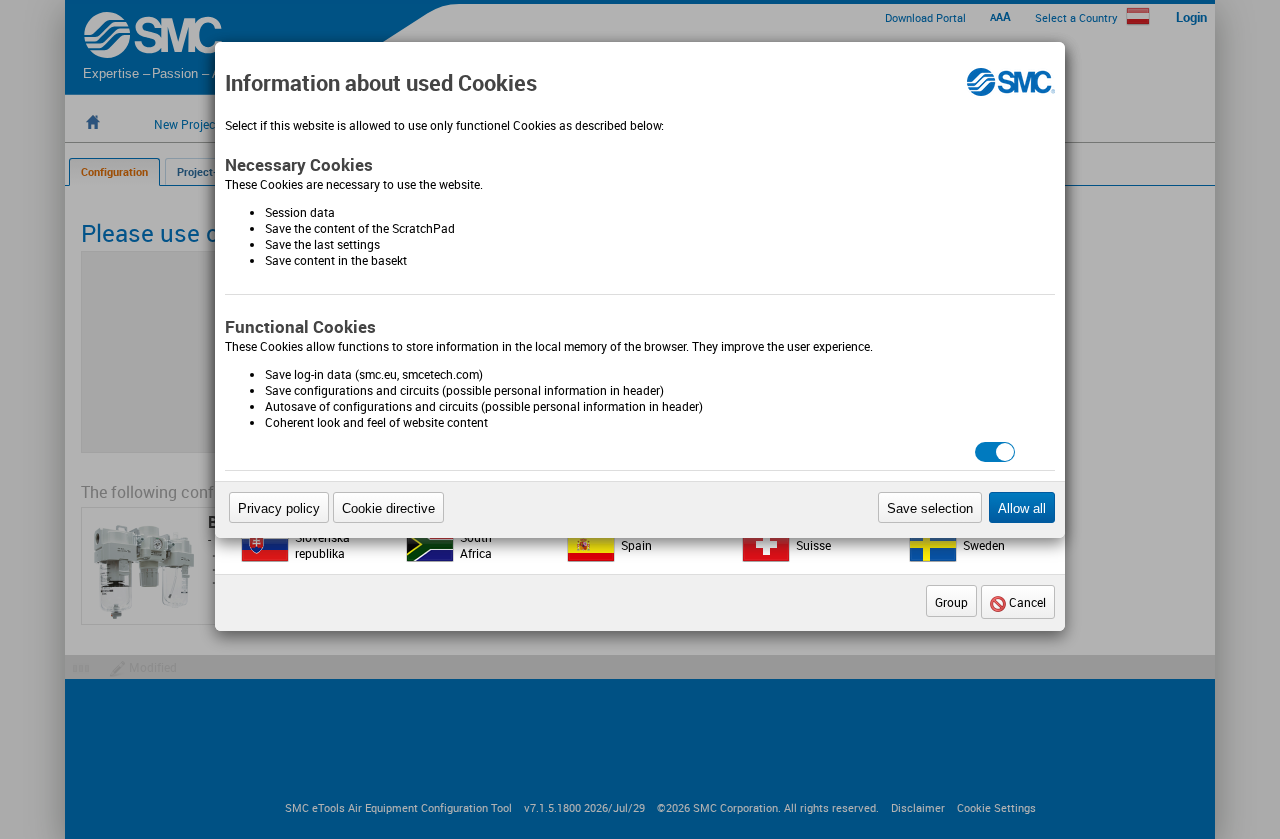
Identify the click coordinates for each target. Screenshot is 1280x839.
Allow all (1022, 508)
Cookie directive (388, 508)
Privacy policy (279, 508)
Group (951, 602)
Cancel (1026, 602)
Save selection (930, 508)
